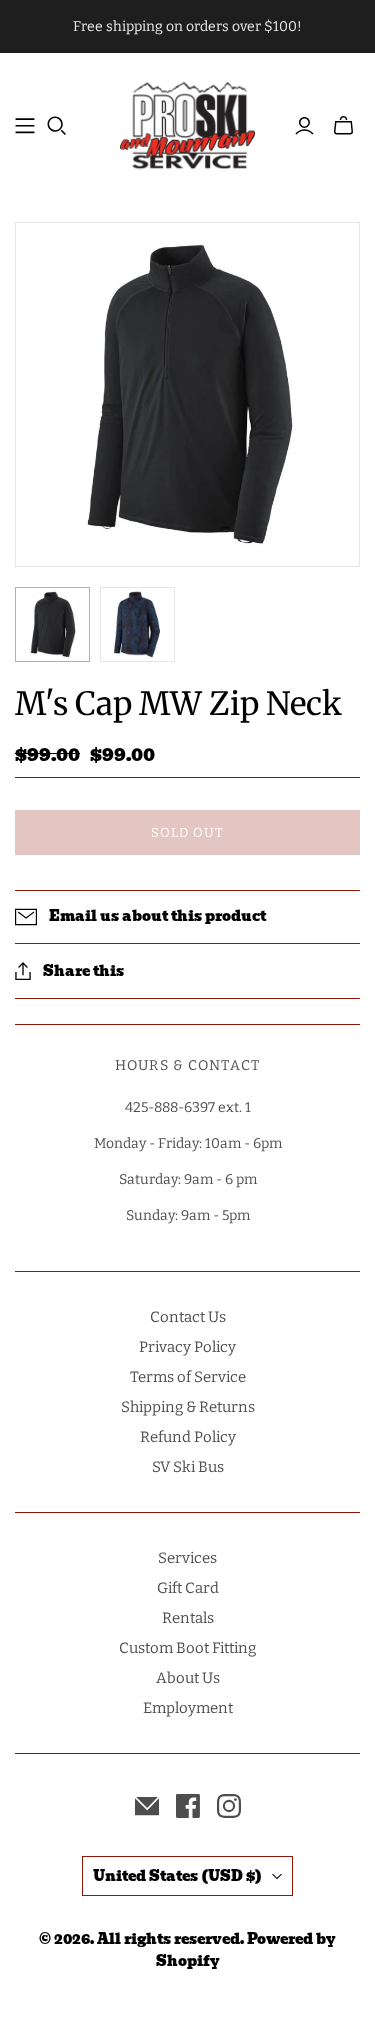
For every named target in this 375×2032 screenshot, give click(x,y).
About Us (188, 1678)
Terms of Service (188, 1377)
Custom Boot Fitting (187, 1648)
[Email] (147, 1806)
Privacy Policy (187, 1347)
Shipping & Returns (188, 1407)
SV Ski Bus (188, 1467)
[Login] (304, 126)
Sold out (187, 832)
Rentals (188, 1618)
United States (177, 1876)
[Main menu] (25, 126)
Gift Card (188, 1588)
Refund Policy (188, 1437)
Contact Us (188, 1317)
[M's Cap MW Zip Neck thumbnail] (52, 624)
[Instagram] (229, 1806)
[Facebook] (188, 1806)
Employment (188, 1708)
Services (187, 1558)
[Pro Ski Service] (187, 122)
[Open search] (57, 126)
